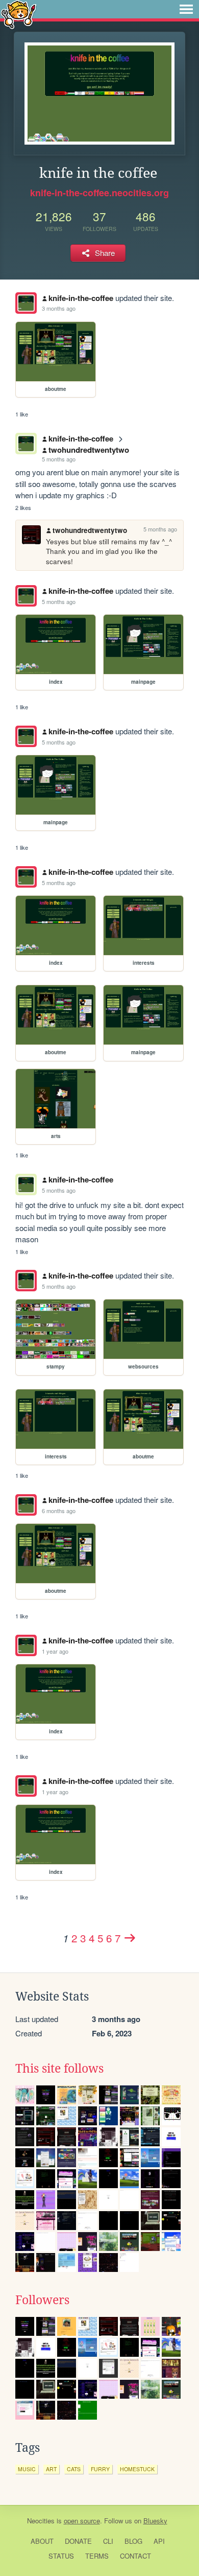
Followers (42, 2300)
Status (61, 2556)
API (159, 2541)
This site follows (59, 2069)
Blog (133, 2541)
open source (82, 2521)
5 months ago (59, 459)
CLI (108, 2541)
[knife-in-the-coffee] (26, 303)
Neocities (41, 2521)
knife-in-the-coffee (81, 298)
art (51, 2469)
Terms (97, 2556)
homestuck (137, 2469)
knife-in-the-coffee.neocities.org (99, 193)
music (27, 2469)
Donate (78, 2541)
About (42, 2541)
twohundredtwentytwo (89, 450)
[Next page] (130, 1938)
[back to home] (19, 14)
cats (74, 2469)
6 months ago (59, 1511)
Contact (135, 2556)
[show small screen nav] (186, 9)
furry (100, 2469)
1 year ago (55, 1651)
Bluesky (155, 2521)
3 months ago (59, 308)
